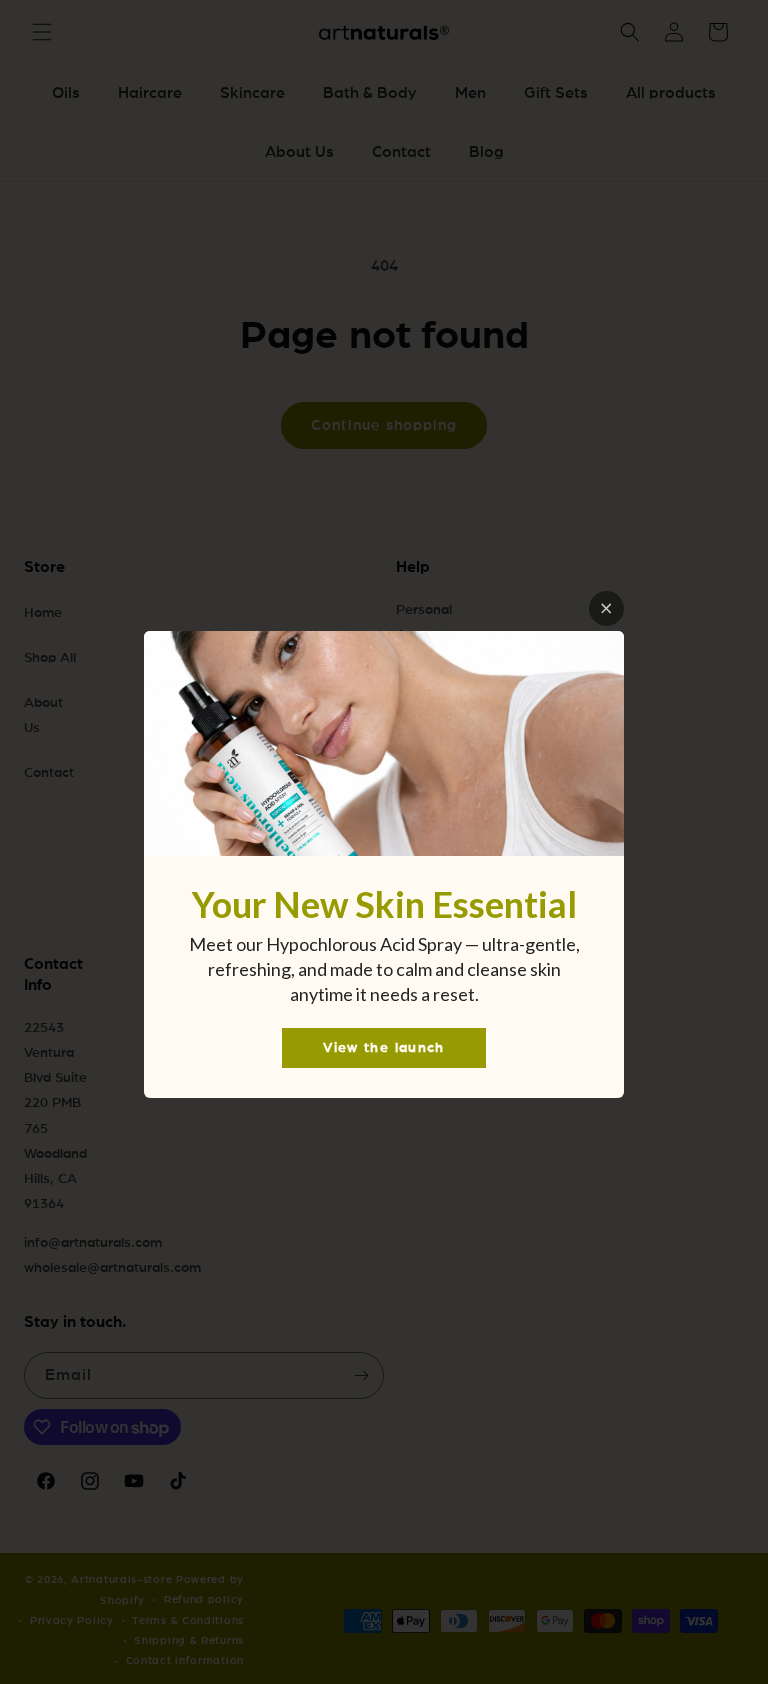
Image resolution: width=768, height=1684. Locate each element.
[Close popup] (606, 608)
